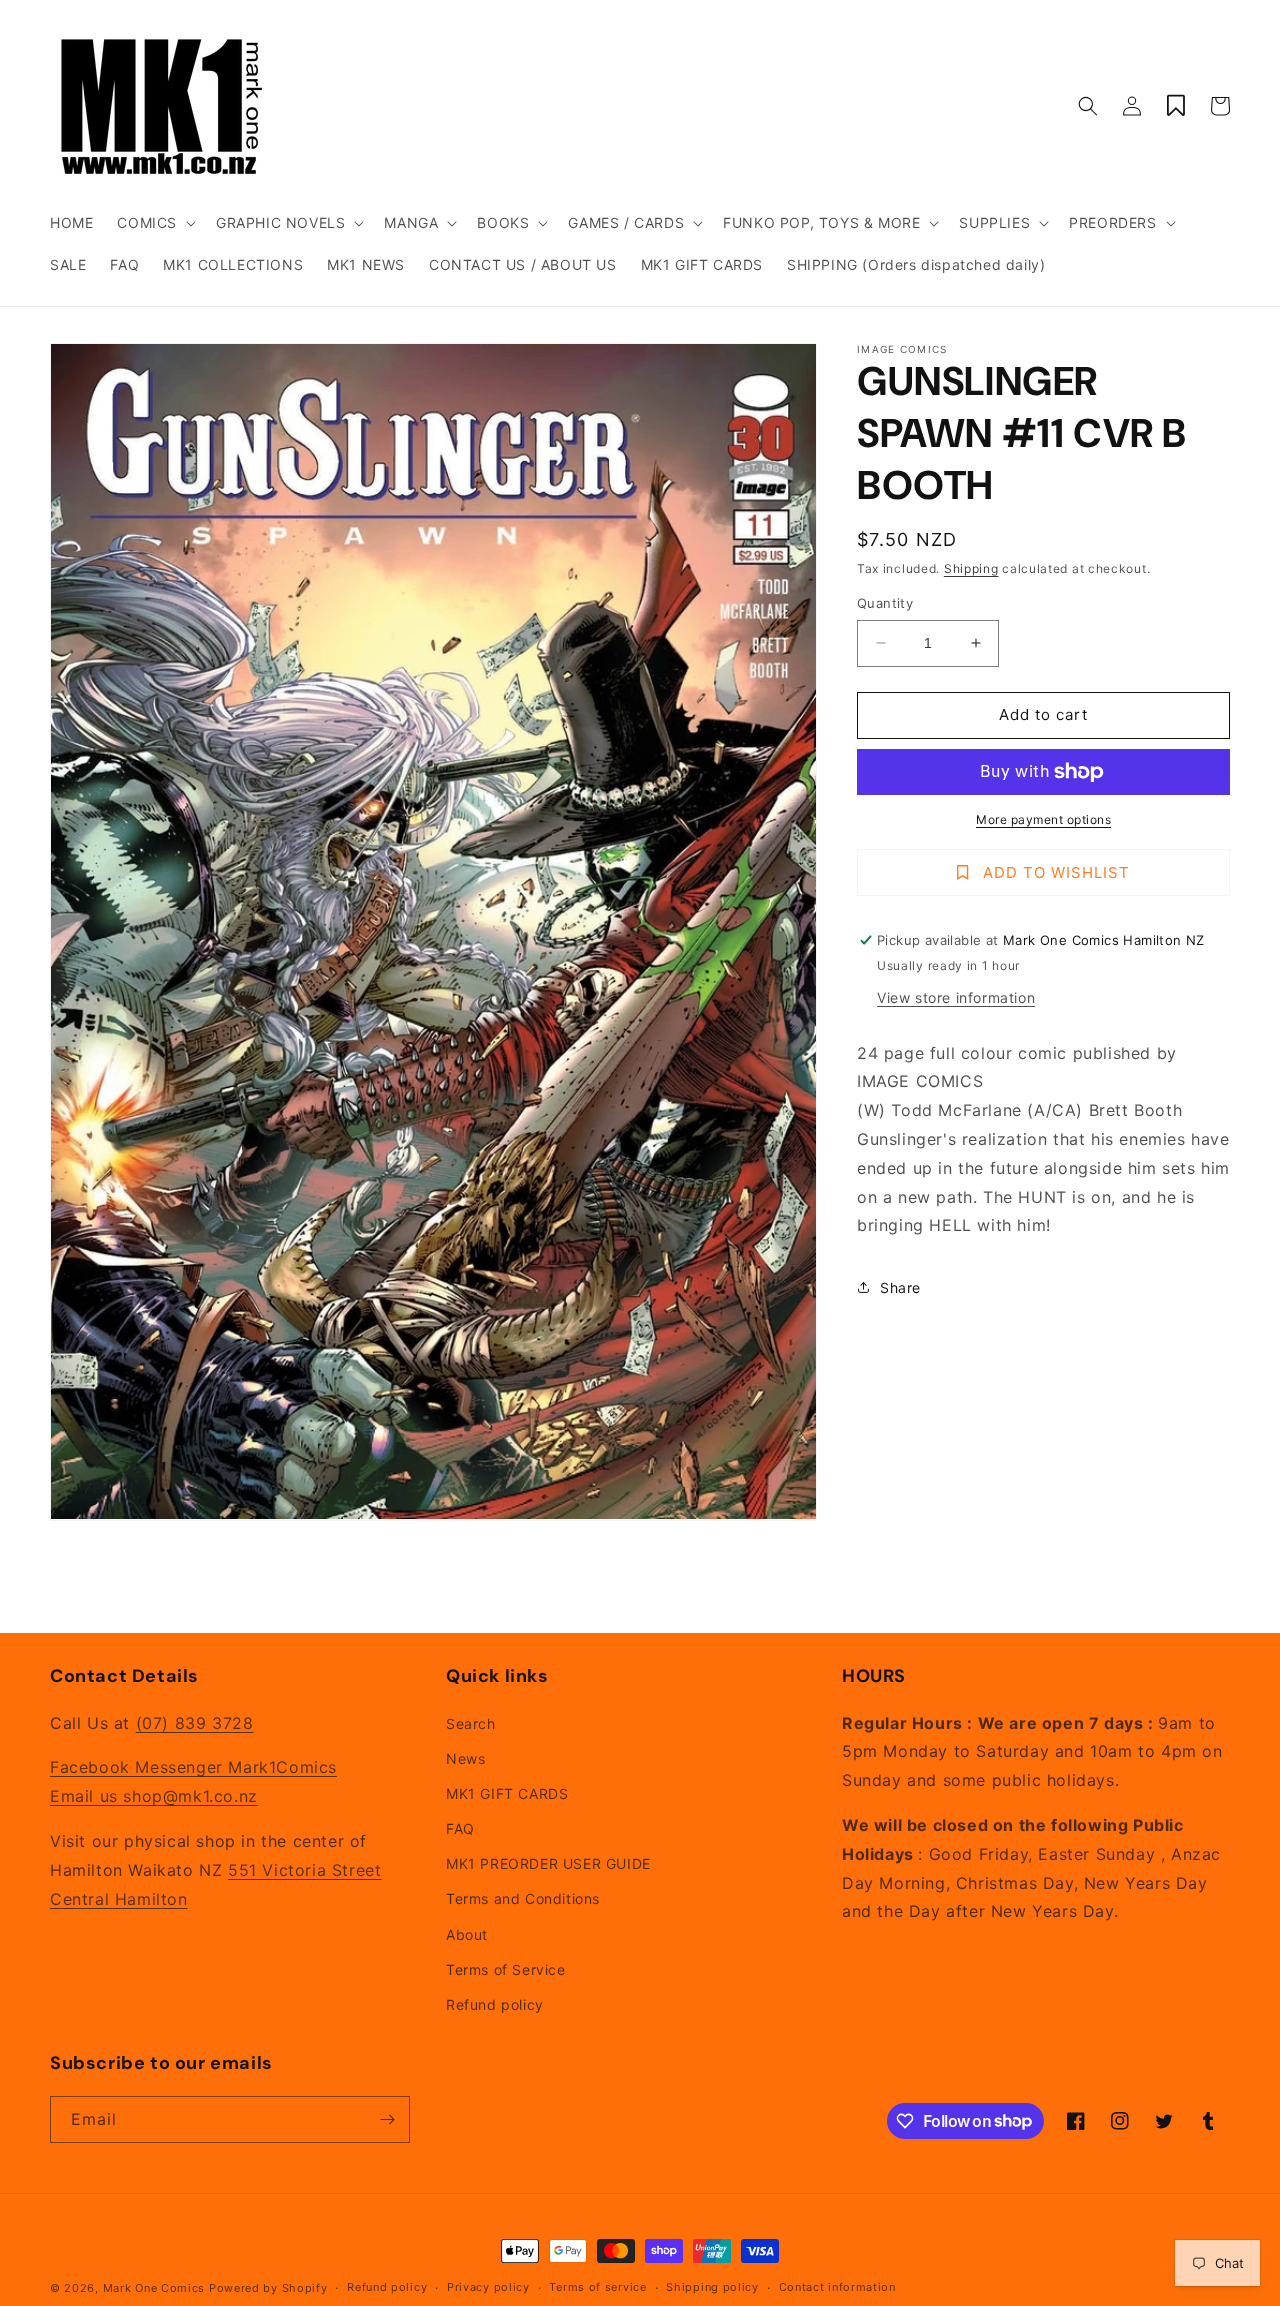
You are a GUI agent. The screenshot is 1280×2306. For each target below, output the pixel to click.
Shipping (971, 568)
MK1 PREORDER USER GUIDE (548, 1863)
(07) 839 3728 (195, 1723)
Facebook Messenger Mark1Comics (193, 1767)
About (467, 1934)
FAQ (460, 1828)
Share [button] (900, 1287)
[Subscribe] (387, 2119)
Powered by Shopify (268, 2288)
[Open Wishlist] (1176, 106)
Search (471, 1723)
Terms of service (597, 2287)
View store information (956, 997)
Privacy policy (488, 2287)
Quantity (885, 603)
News (465, 1758)
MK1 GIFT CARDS (507, 1793)
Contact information (837, 2287)
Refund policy (495, 2004)
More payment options (1043, 819)
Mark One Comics (154, 2288)
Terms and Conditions (523, 1898)
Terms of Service (506, 1969)
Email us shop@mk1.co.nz (154, 1796)
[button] (154, 223)
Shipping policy (712, 2287)
